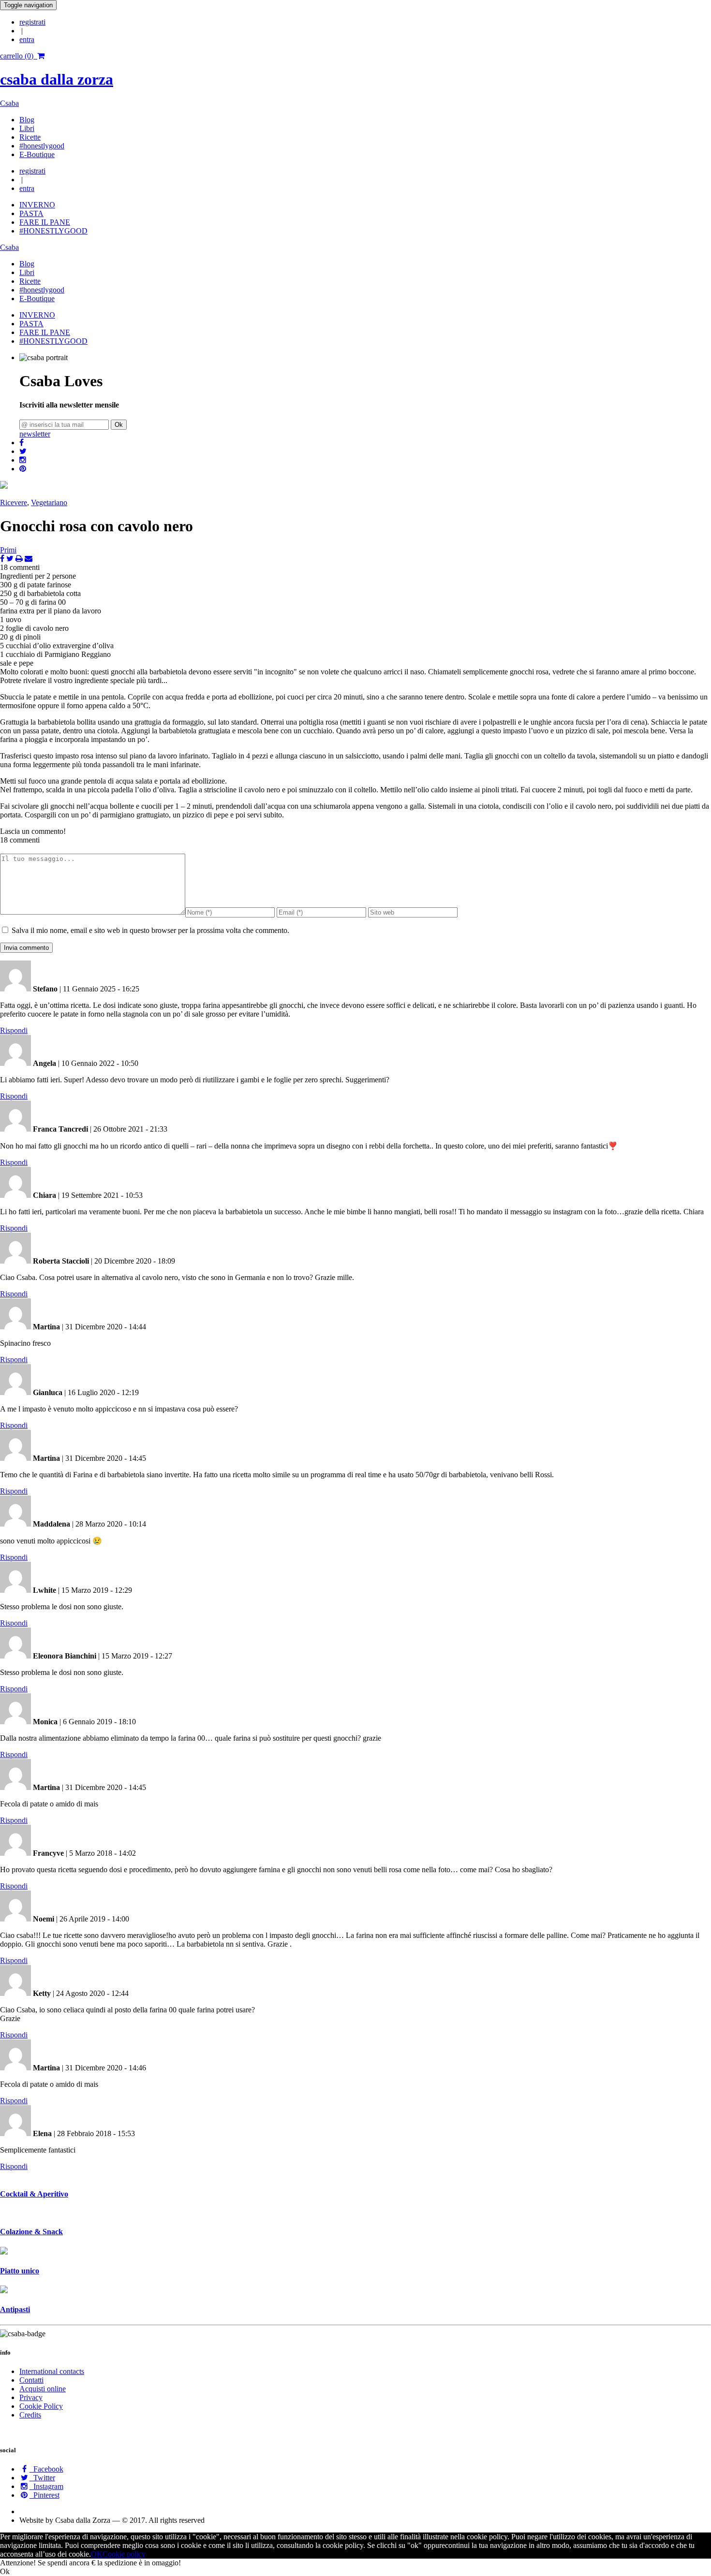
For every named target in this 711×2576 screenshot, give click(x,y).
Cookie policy (124, 2554)
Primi (8, 550)
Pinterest (44, 2495)
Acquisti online (43, 2389)
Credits (30, 2415)
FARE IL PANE (45, 222)
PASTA (31, 213)
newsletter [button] (35, 434)
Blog (27, 120)
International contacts (52, 2371)
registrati (32, 22)
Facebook (46, 2469)
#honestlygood (42, 146)
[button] (22, 443)
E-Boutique (37, 154)
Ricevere (14, 502)
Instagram (46, 2486)
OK (97, 2554)
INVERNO (37, 205)
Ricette (30, 137)
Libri (27, 128)
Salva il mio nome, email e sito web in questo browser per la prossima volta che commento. (150, 930)
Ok (119, 425)
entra (27, 39)
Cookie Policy (41, 2406)
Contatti (31, 2380)
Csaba (9, 103)
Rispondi (14, 1030)
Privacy (31, 2397)
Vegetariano (49, 502)
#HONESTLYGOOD (53, 231)
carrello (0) (19, 56)
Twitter (42, 2478)
